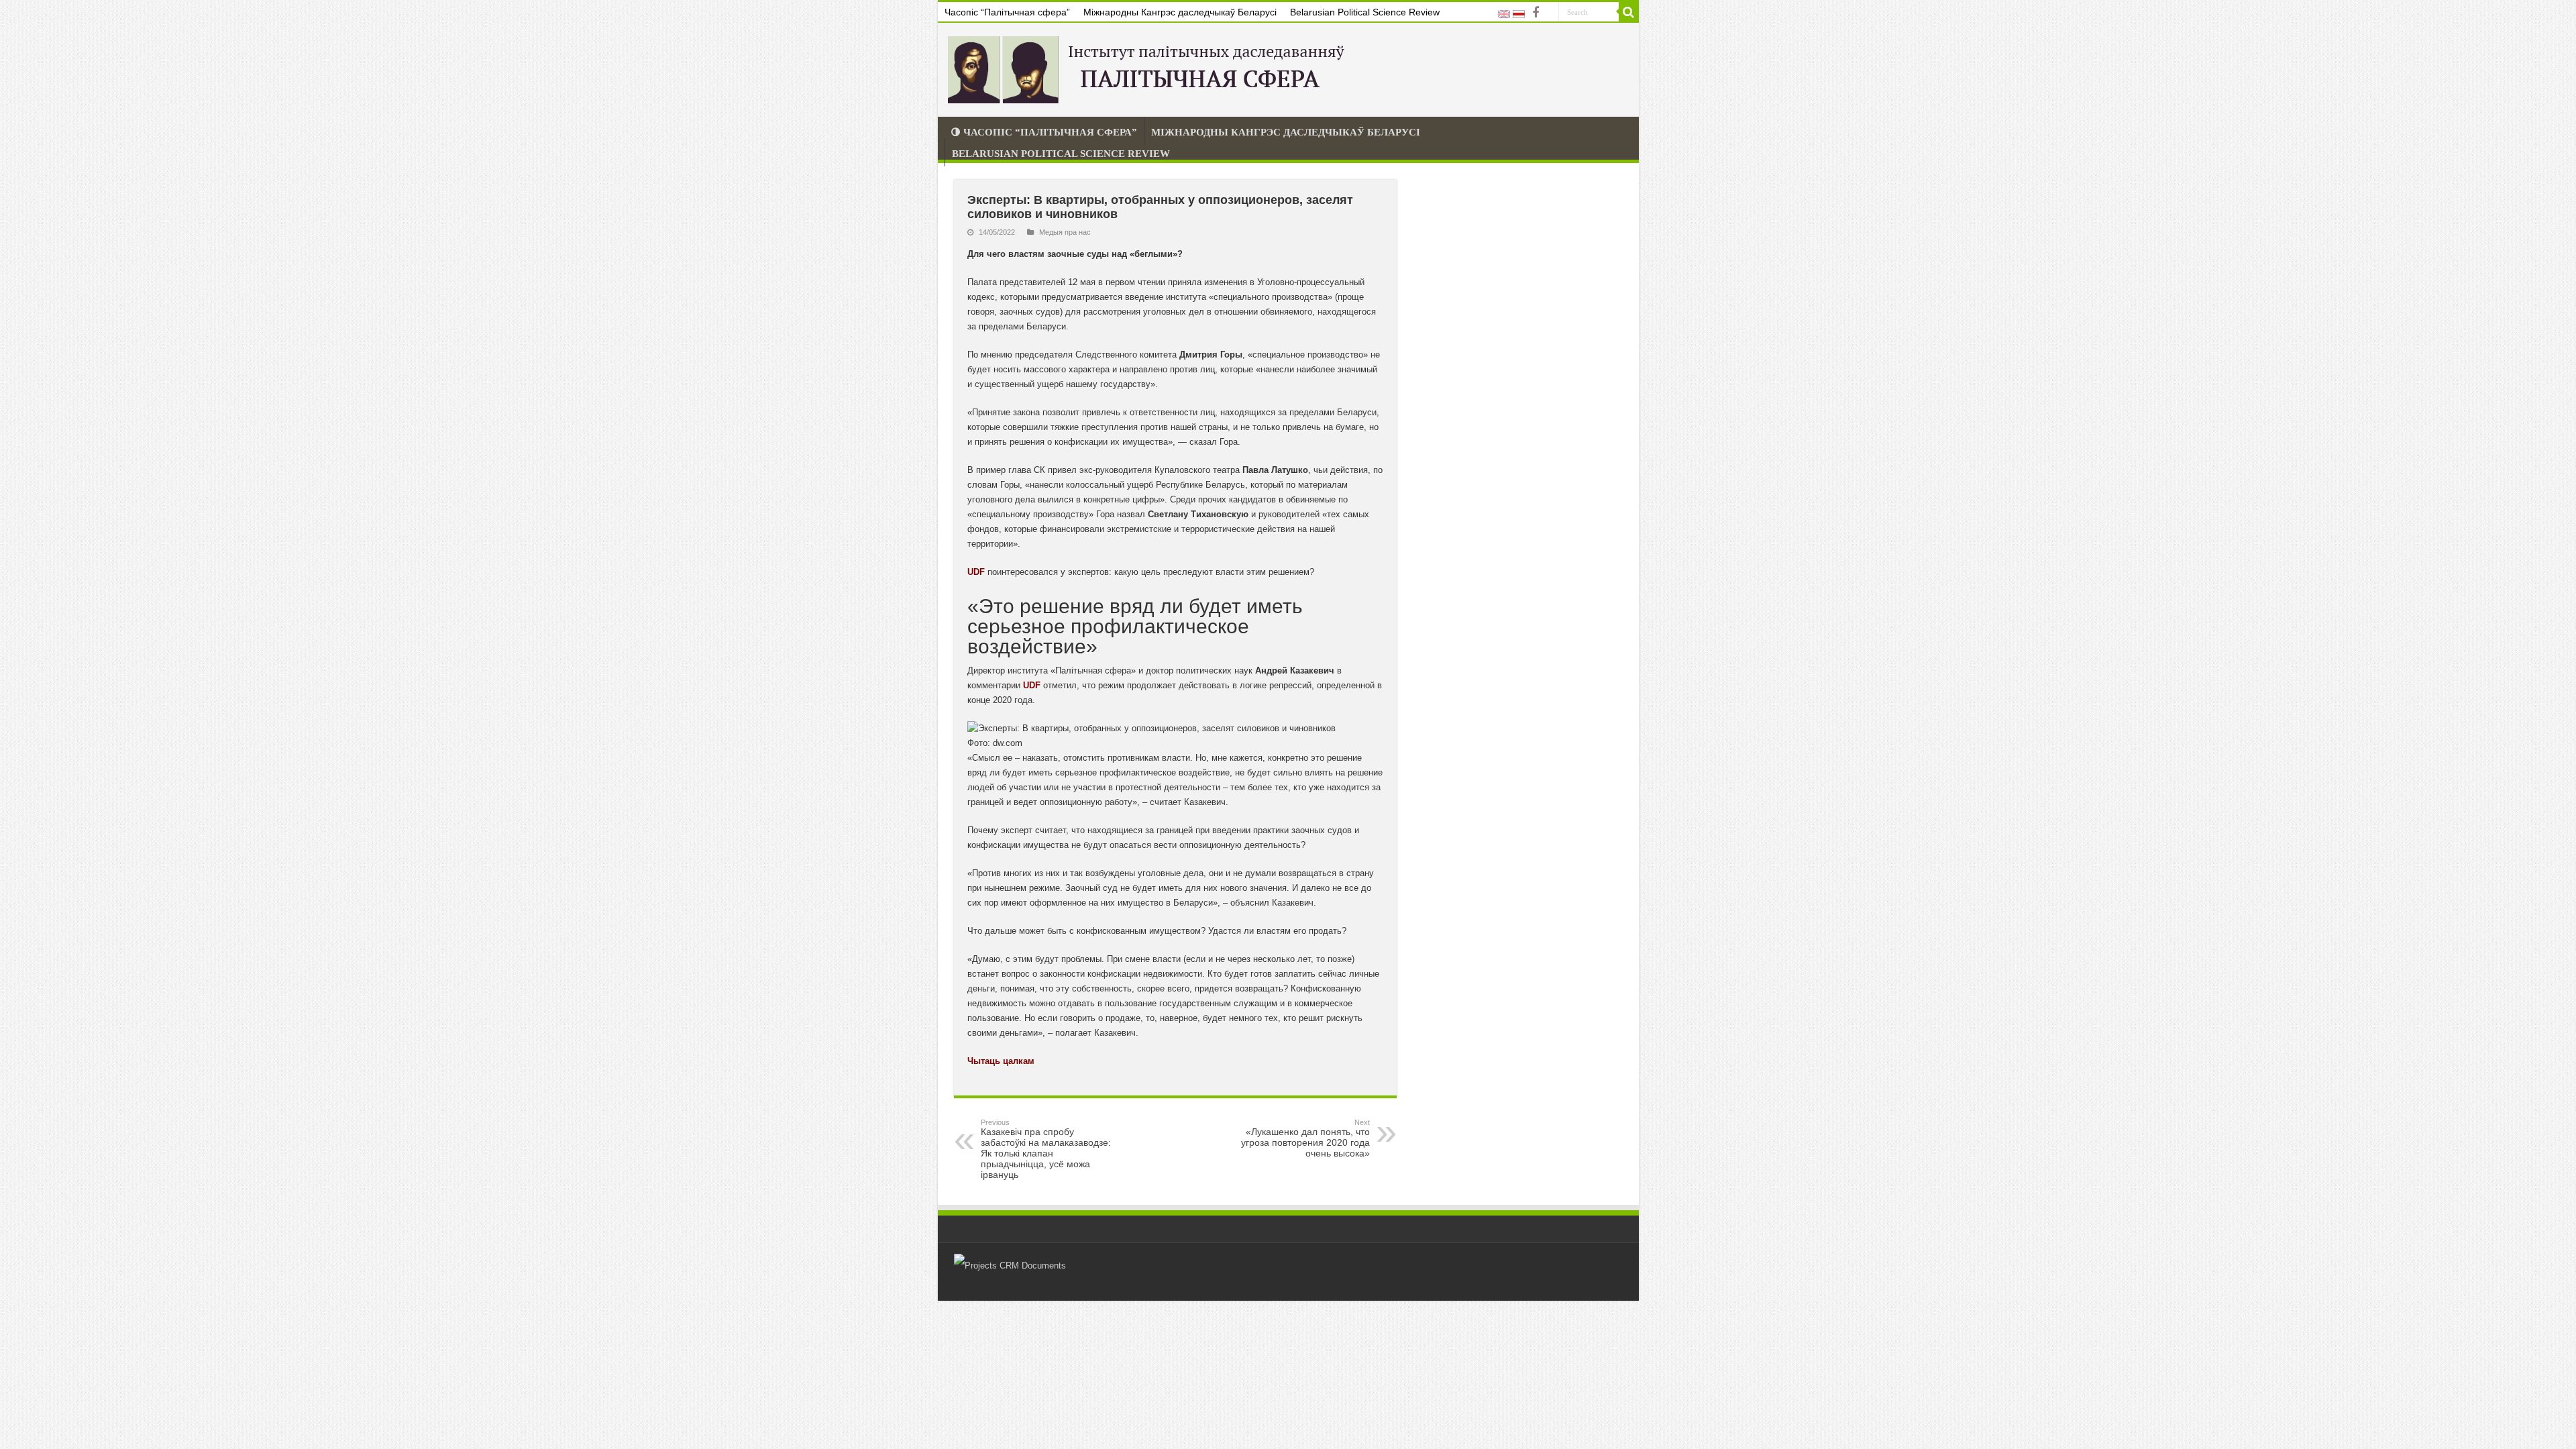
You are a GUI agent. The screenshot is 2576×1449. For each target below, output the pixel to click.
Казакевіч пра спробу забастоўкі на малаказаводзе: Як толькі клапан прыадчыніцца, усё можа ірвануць (1046, 1149)
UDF (976, 572)
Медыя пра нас (1065, 232)
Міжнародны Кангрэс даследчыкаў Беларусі (1180, 12)
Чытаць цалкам (1001, 1061)
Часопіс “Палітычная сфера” (1007, 12)
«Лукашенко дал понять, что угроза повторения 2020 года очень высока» (1305, 1138)
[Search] (1629, 12)
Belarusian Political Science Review (1365, 12)
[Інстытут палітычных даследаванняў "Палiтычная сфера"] (1149, 67)
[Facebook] (1536, 13)
